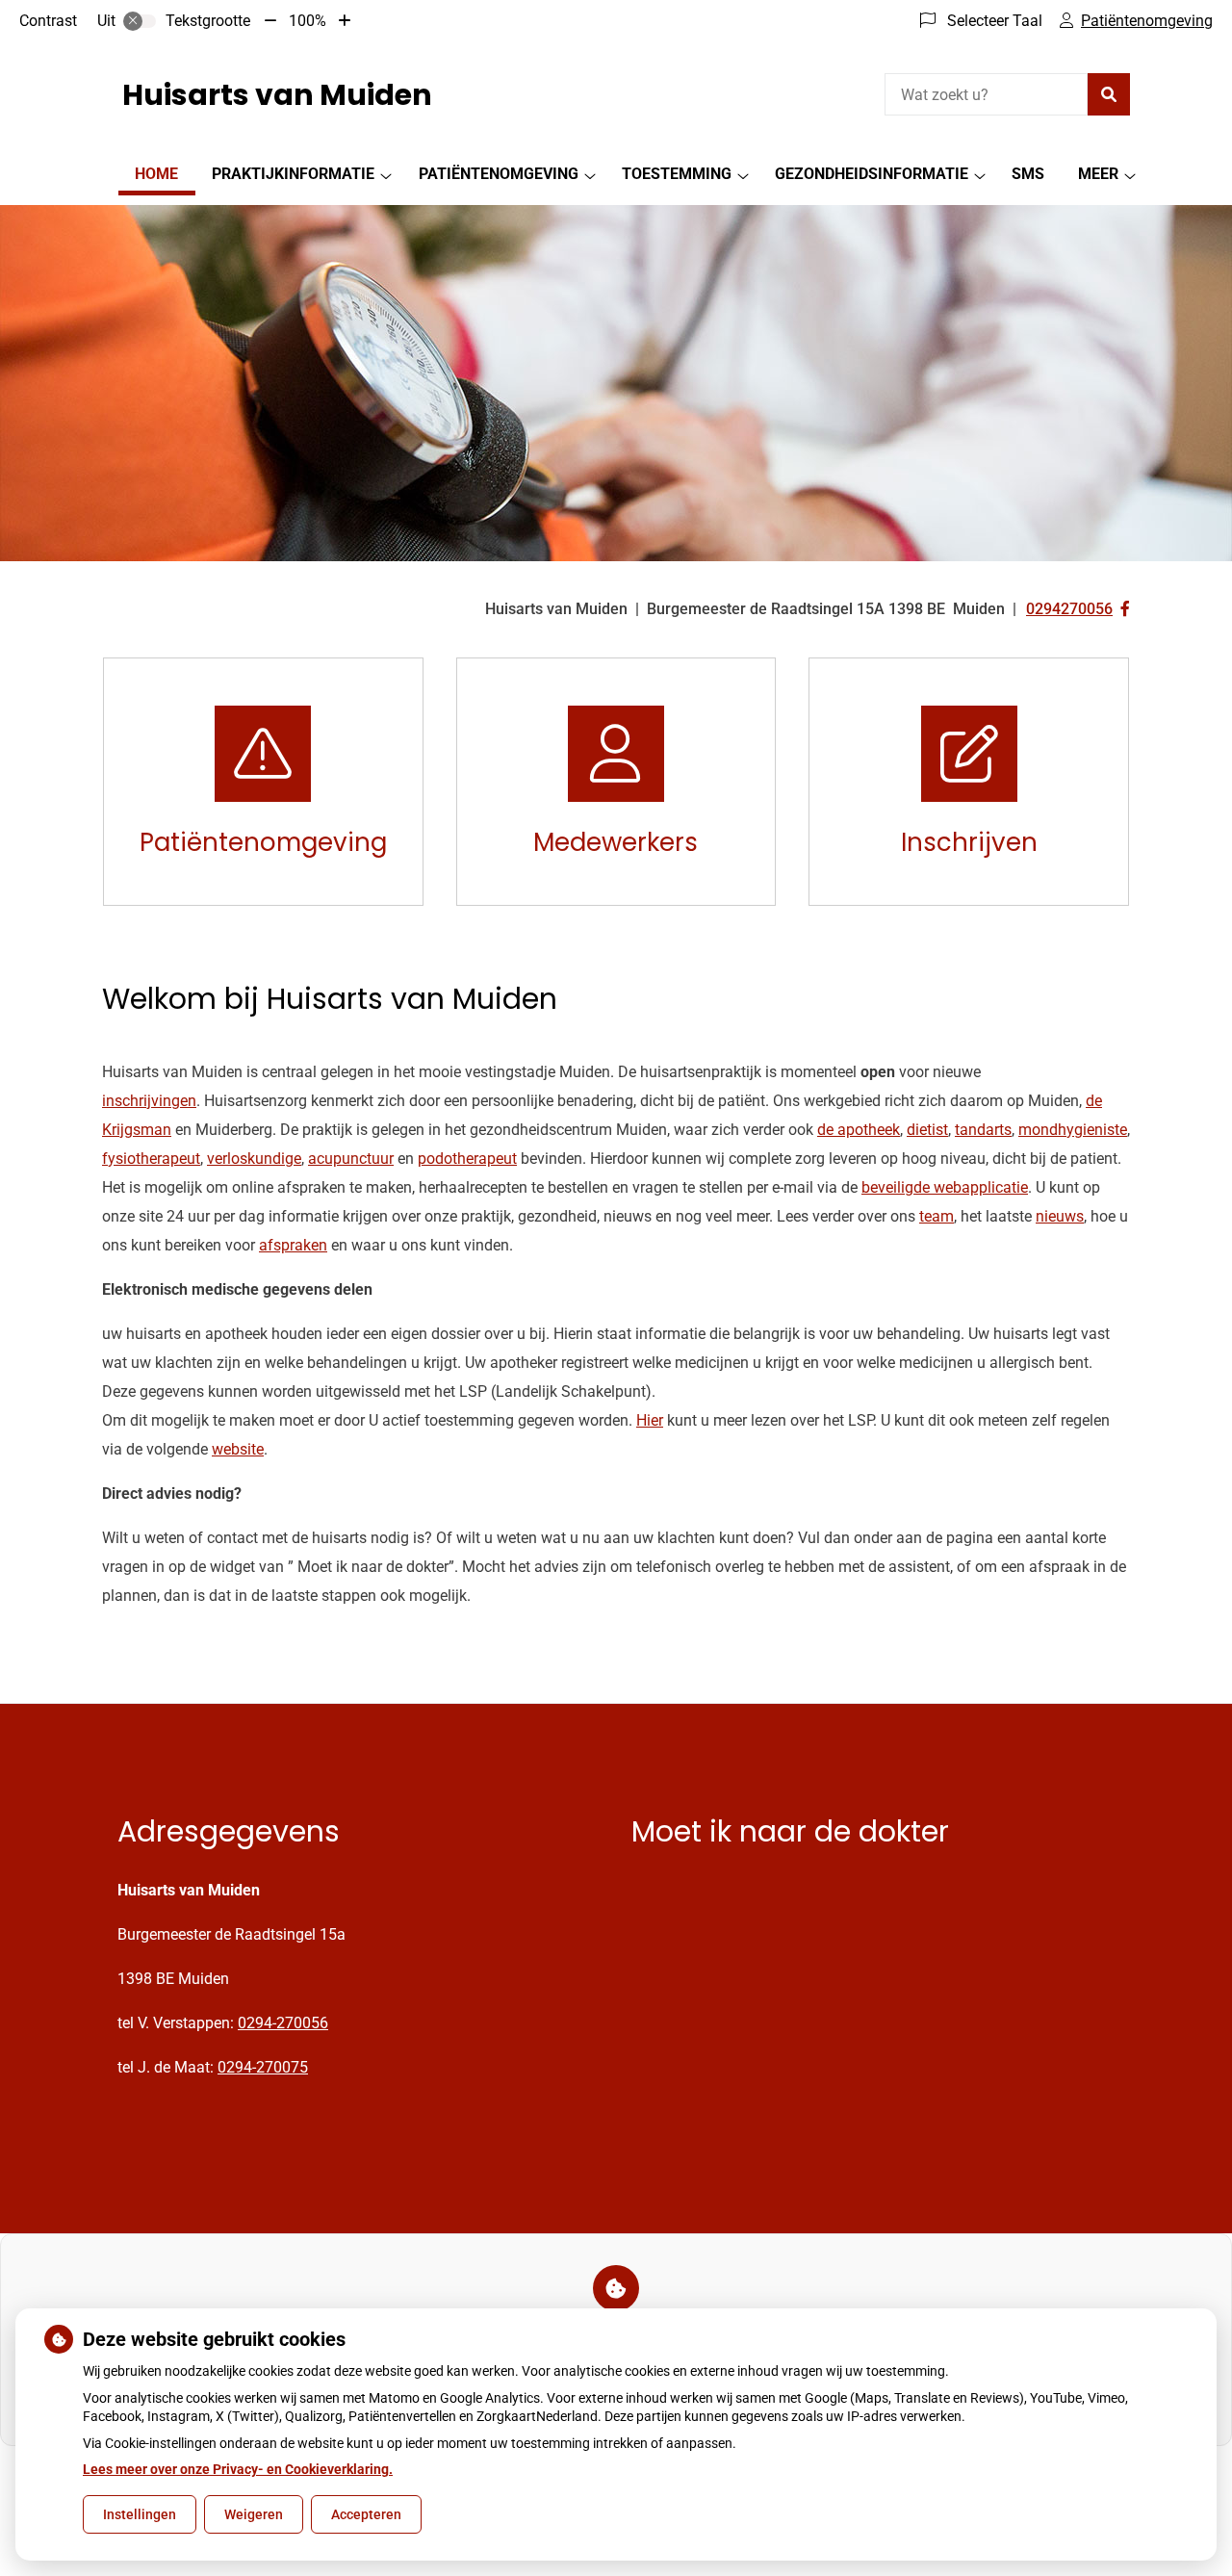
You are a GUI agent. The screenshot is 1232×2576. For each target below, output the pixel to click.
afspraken (293, 1245)
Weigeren (254, 2514)
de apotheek (859, 1130)
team (937, 1216)
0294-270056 (283, 2023)
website (238, 1449)
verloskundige (254, 1159)
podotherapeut (467, 1159)
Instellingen (140, 2514)
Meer (1098, 174)
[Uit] (140, 21)
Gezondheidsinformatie (872, 174)
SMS (1028, 174)
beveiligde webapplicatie (945, 1187)
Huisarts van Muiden (277, 95)
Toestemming (677, 174)
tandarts (983, 1130)
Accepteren (366, 2514)
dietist (927, 1130)
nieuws (1060, 1216)
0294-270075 (263, 2067)
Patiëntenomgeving (499, 174)
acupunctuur (351, 1159)
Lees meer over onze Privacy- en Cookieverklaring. (238, 2469)
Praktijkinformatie (293, 174)
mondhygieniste (1073, 1130)
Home (156, 174)
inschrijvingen (149, 1101)
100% (308, 21)
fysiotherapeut (151, 1159)
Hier (650, 1420)
